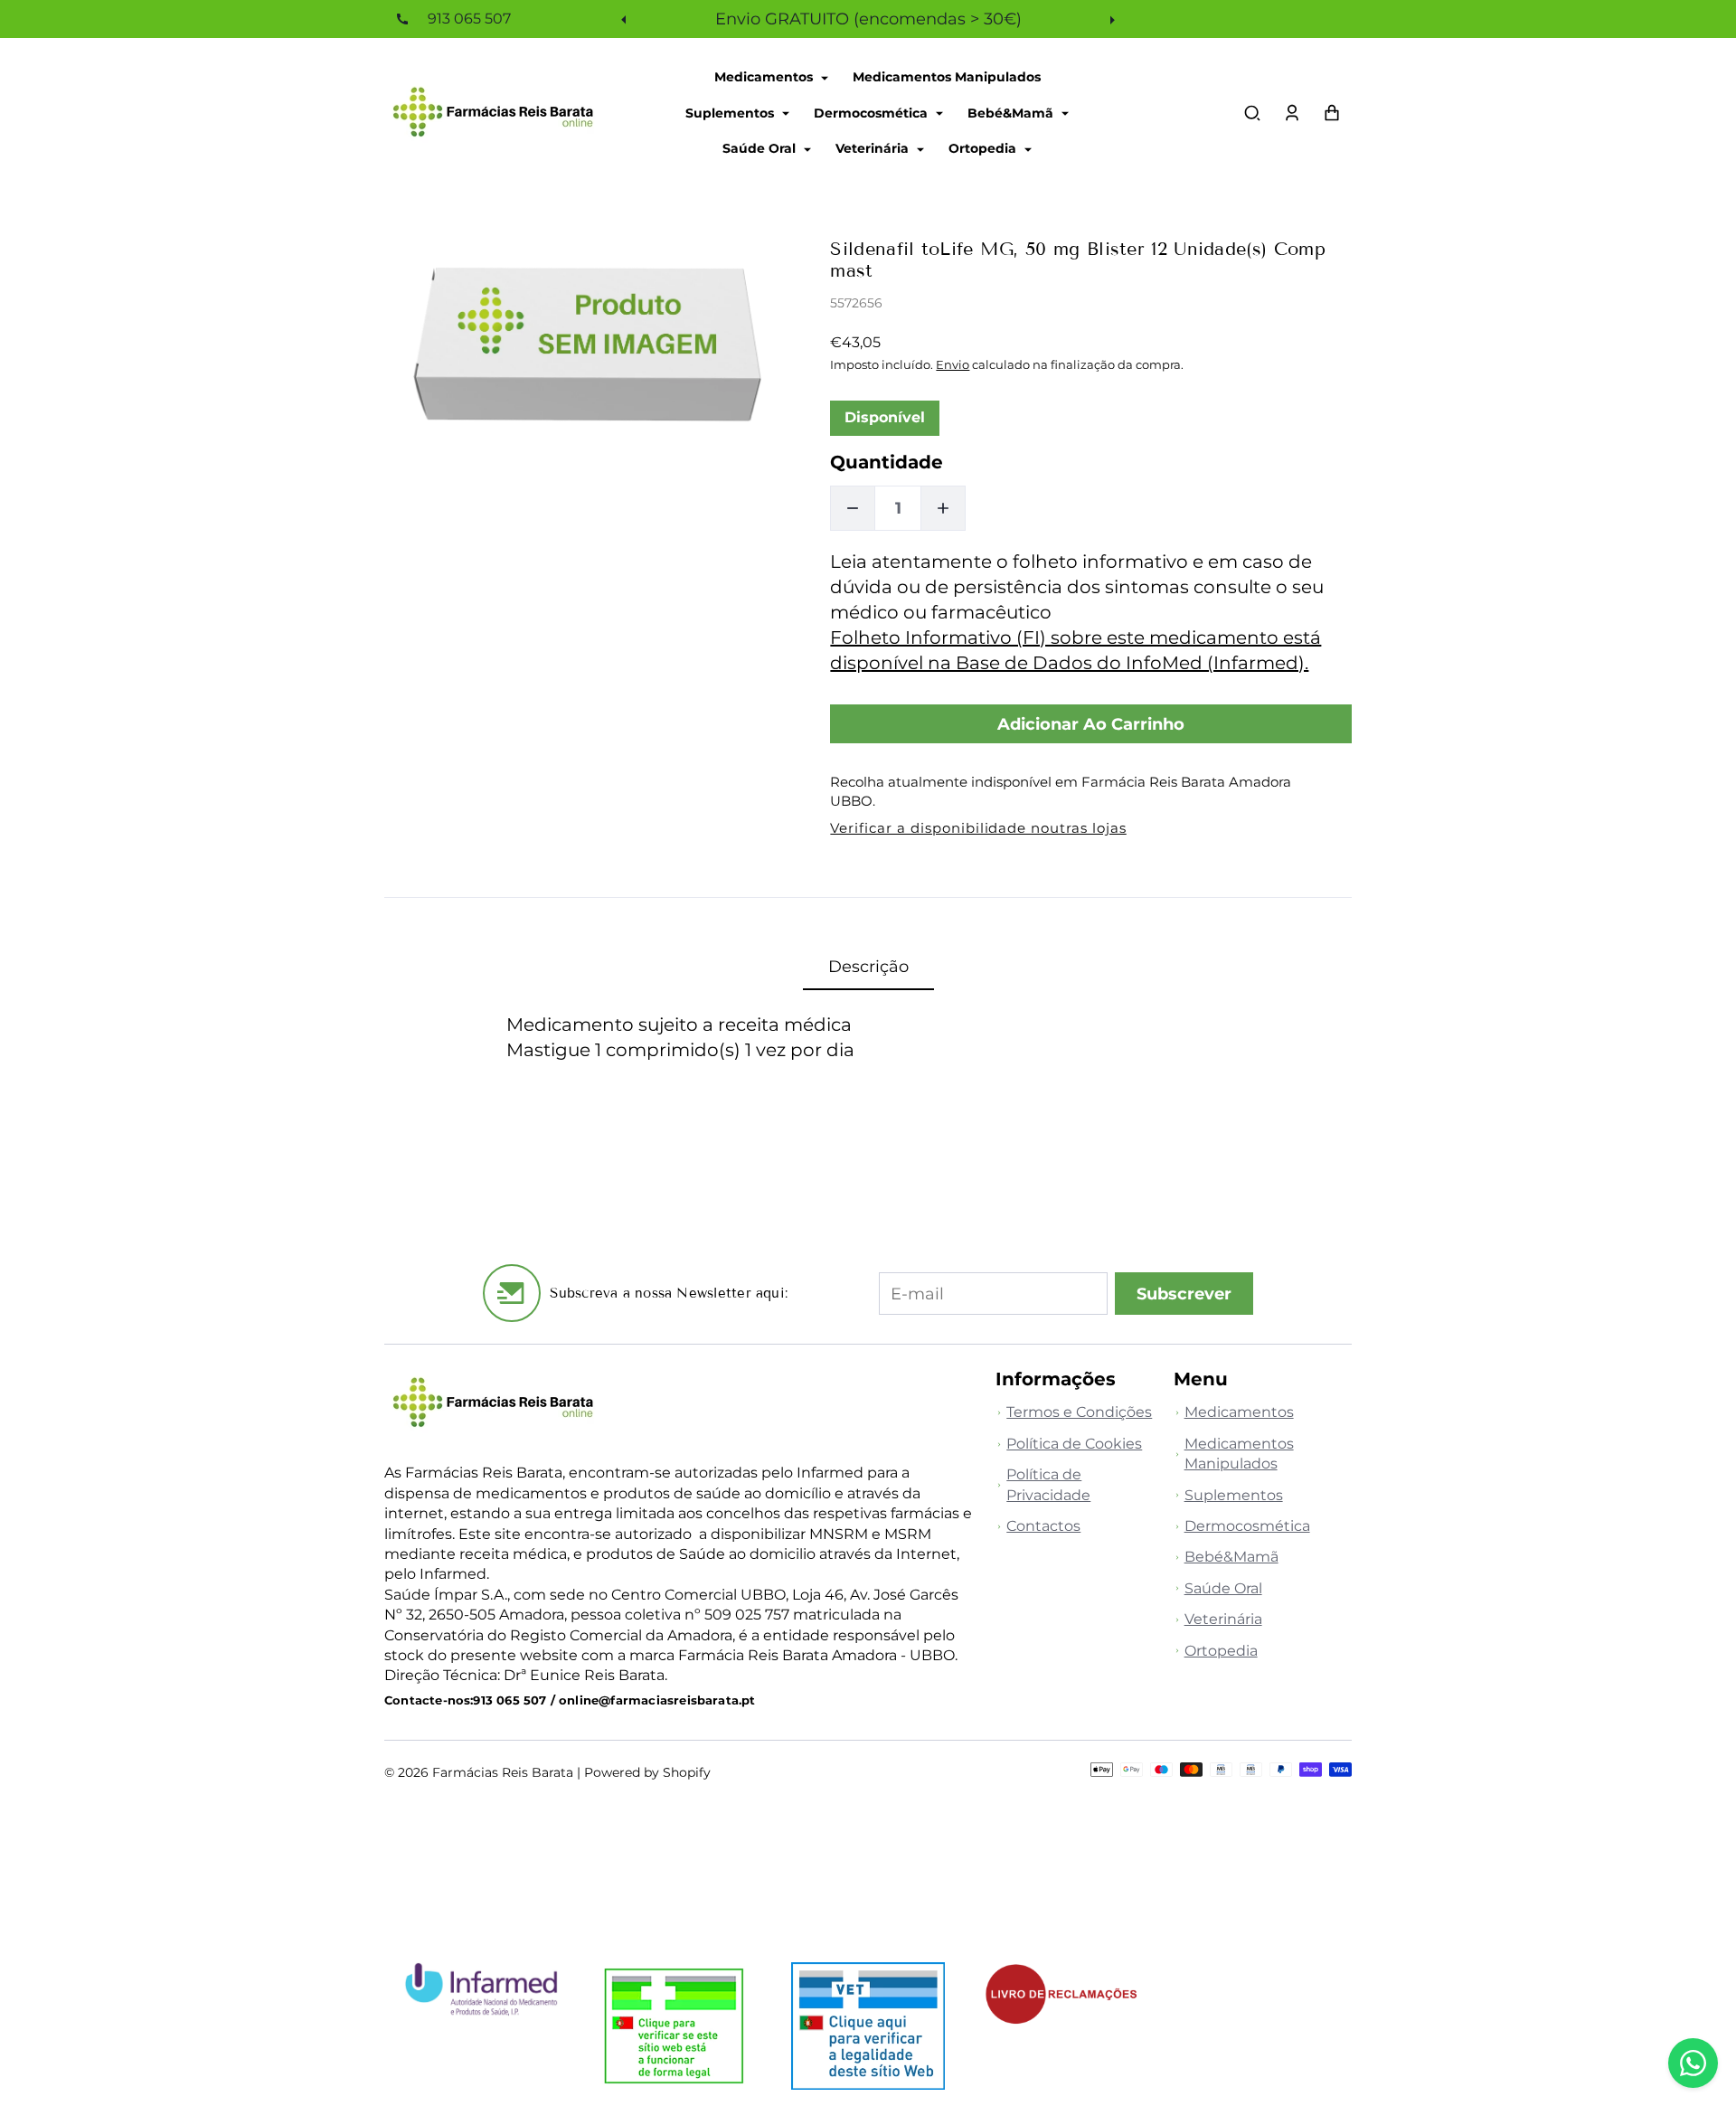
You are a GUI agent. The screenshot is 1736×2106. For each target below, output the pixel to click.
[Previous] (626, 19)
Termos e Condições (1079, 1412)
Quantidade (887, 462)
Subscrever (1184, 1294)
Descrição (868, 966)
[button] (1252, 113)
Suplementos (731, 112)
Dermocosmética (873, 112)
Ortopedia (984, 148)
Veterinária (874, 148)
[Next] (1110, 19)
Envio (953, 364)
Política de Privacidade (1048, 1484)
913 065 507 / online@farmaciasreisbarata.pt (614, 1700)
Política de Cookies (1074, 1444)
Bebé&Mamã (1012, 112)
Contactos (1043, 1526)
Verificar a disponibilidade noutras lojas (978, 828)
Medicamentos (765, 77)
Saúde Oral (761, 148)
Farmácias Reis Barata (503, 1772)
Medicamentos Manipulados (947, 77)
